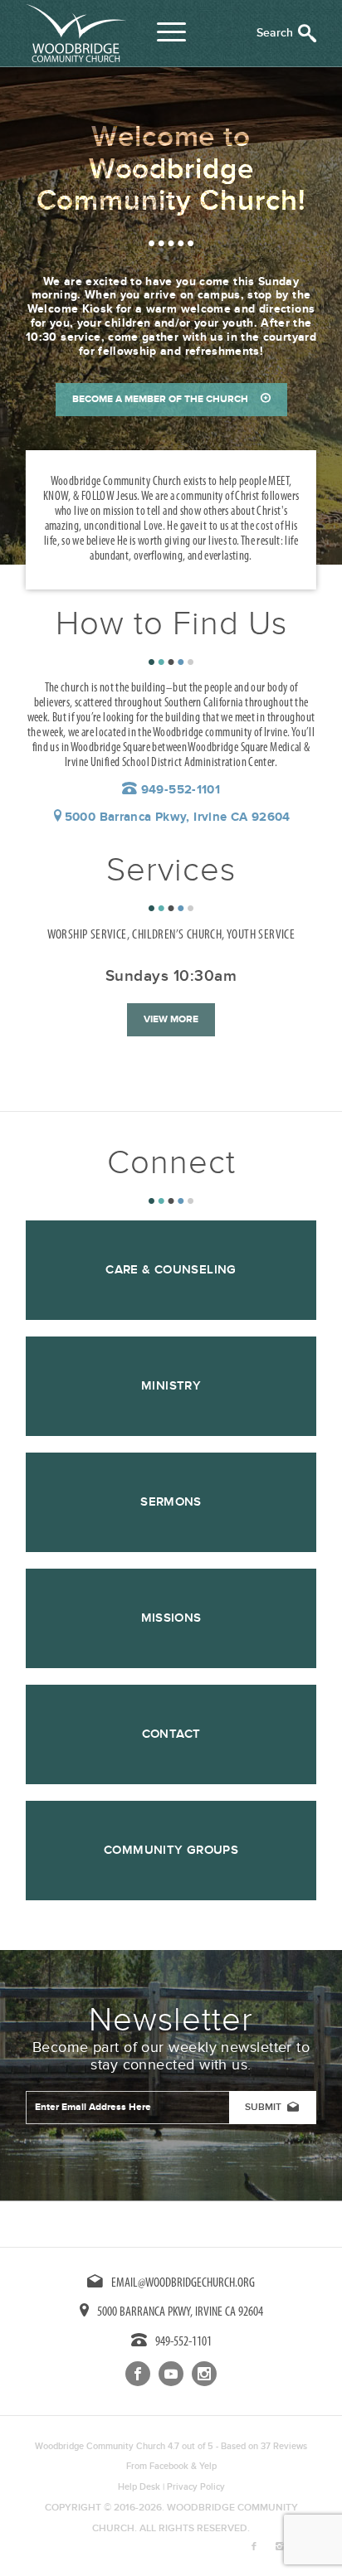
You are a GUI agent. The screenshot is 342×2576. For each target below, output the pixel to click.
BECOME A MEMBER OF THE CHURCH (160, 399)
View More (171, 1019)
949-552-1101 (178, 790)
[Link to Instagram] (279, 2547)
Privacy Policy (196, 2487)
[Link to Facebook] (254, 2547)
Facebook (169, 2466)
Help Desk (139, 2487)
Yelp (208, 2466)
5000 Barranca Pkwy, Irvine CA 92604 (178, 817)
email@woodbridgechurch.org (183, 2283)
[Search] (287, 33)
